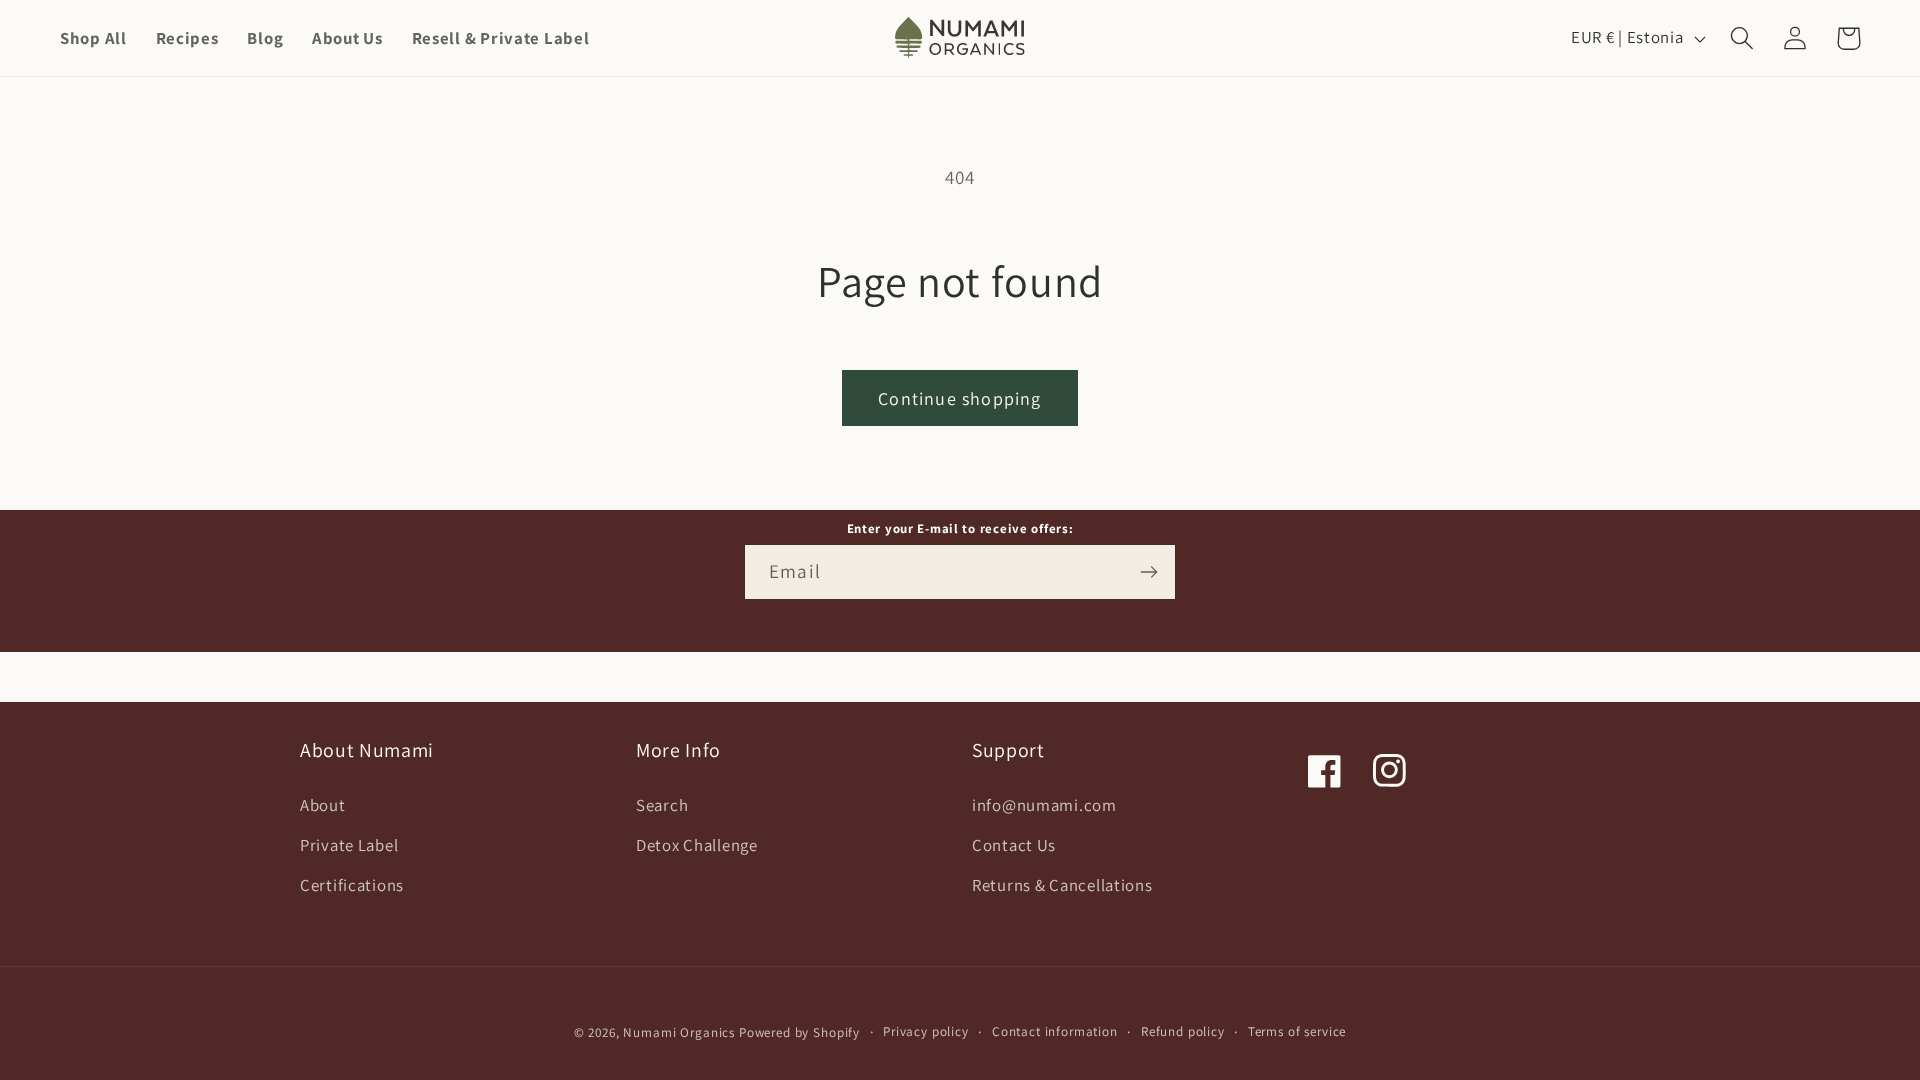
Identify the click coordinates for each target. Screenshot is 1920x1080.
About (323, 805)
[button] (1742, 38)
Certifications (352, 885)
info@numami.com (1044, 805)
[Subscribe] (1148, 572)
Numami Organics (679, 1032)
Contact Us (1014, 845)
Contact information (1055, 1031)
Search (662, 805)
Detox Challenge (697, 845)
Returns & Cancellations (1062, 885)
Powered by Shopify (799, 1032)
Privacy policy (926, 1031)
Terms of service (1297, 1031)
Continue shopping (959, 398)
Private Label (349, 845)
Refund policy (1183, 1031)
